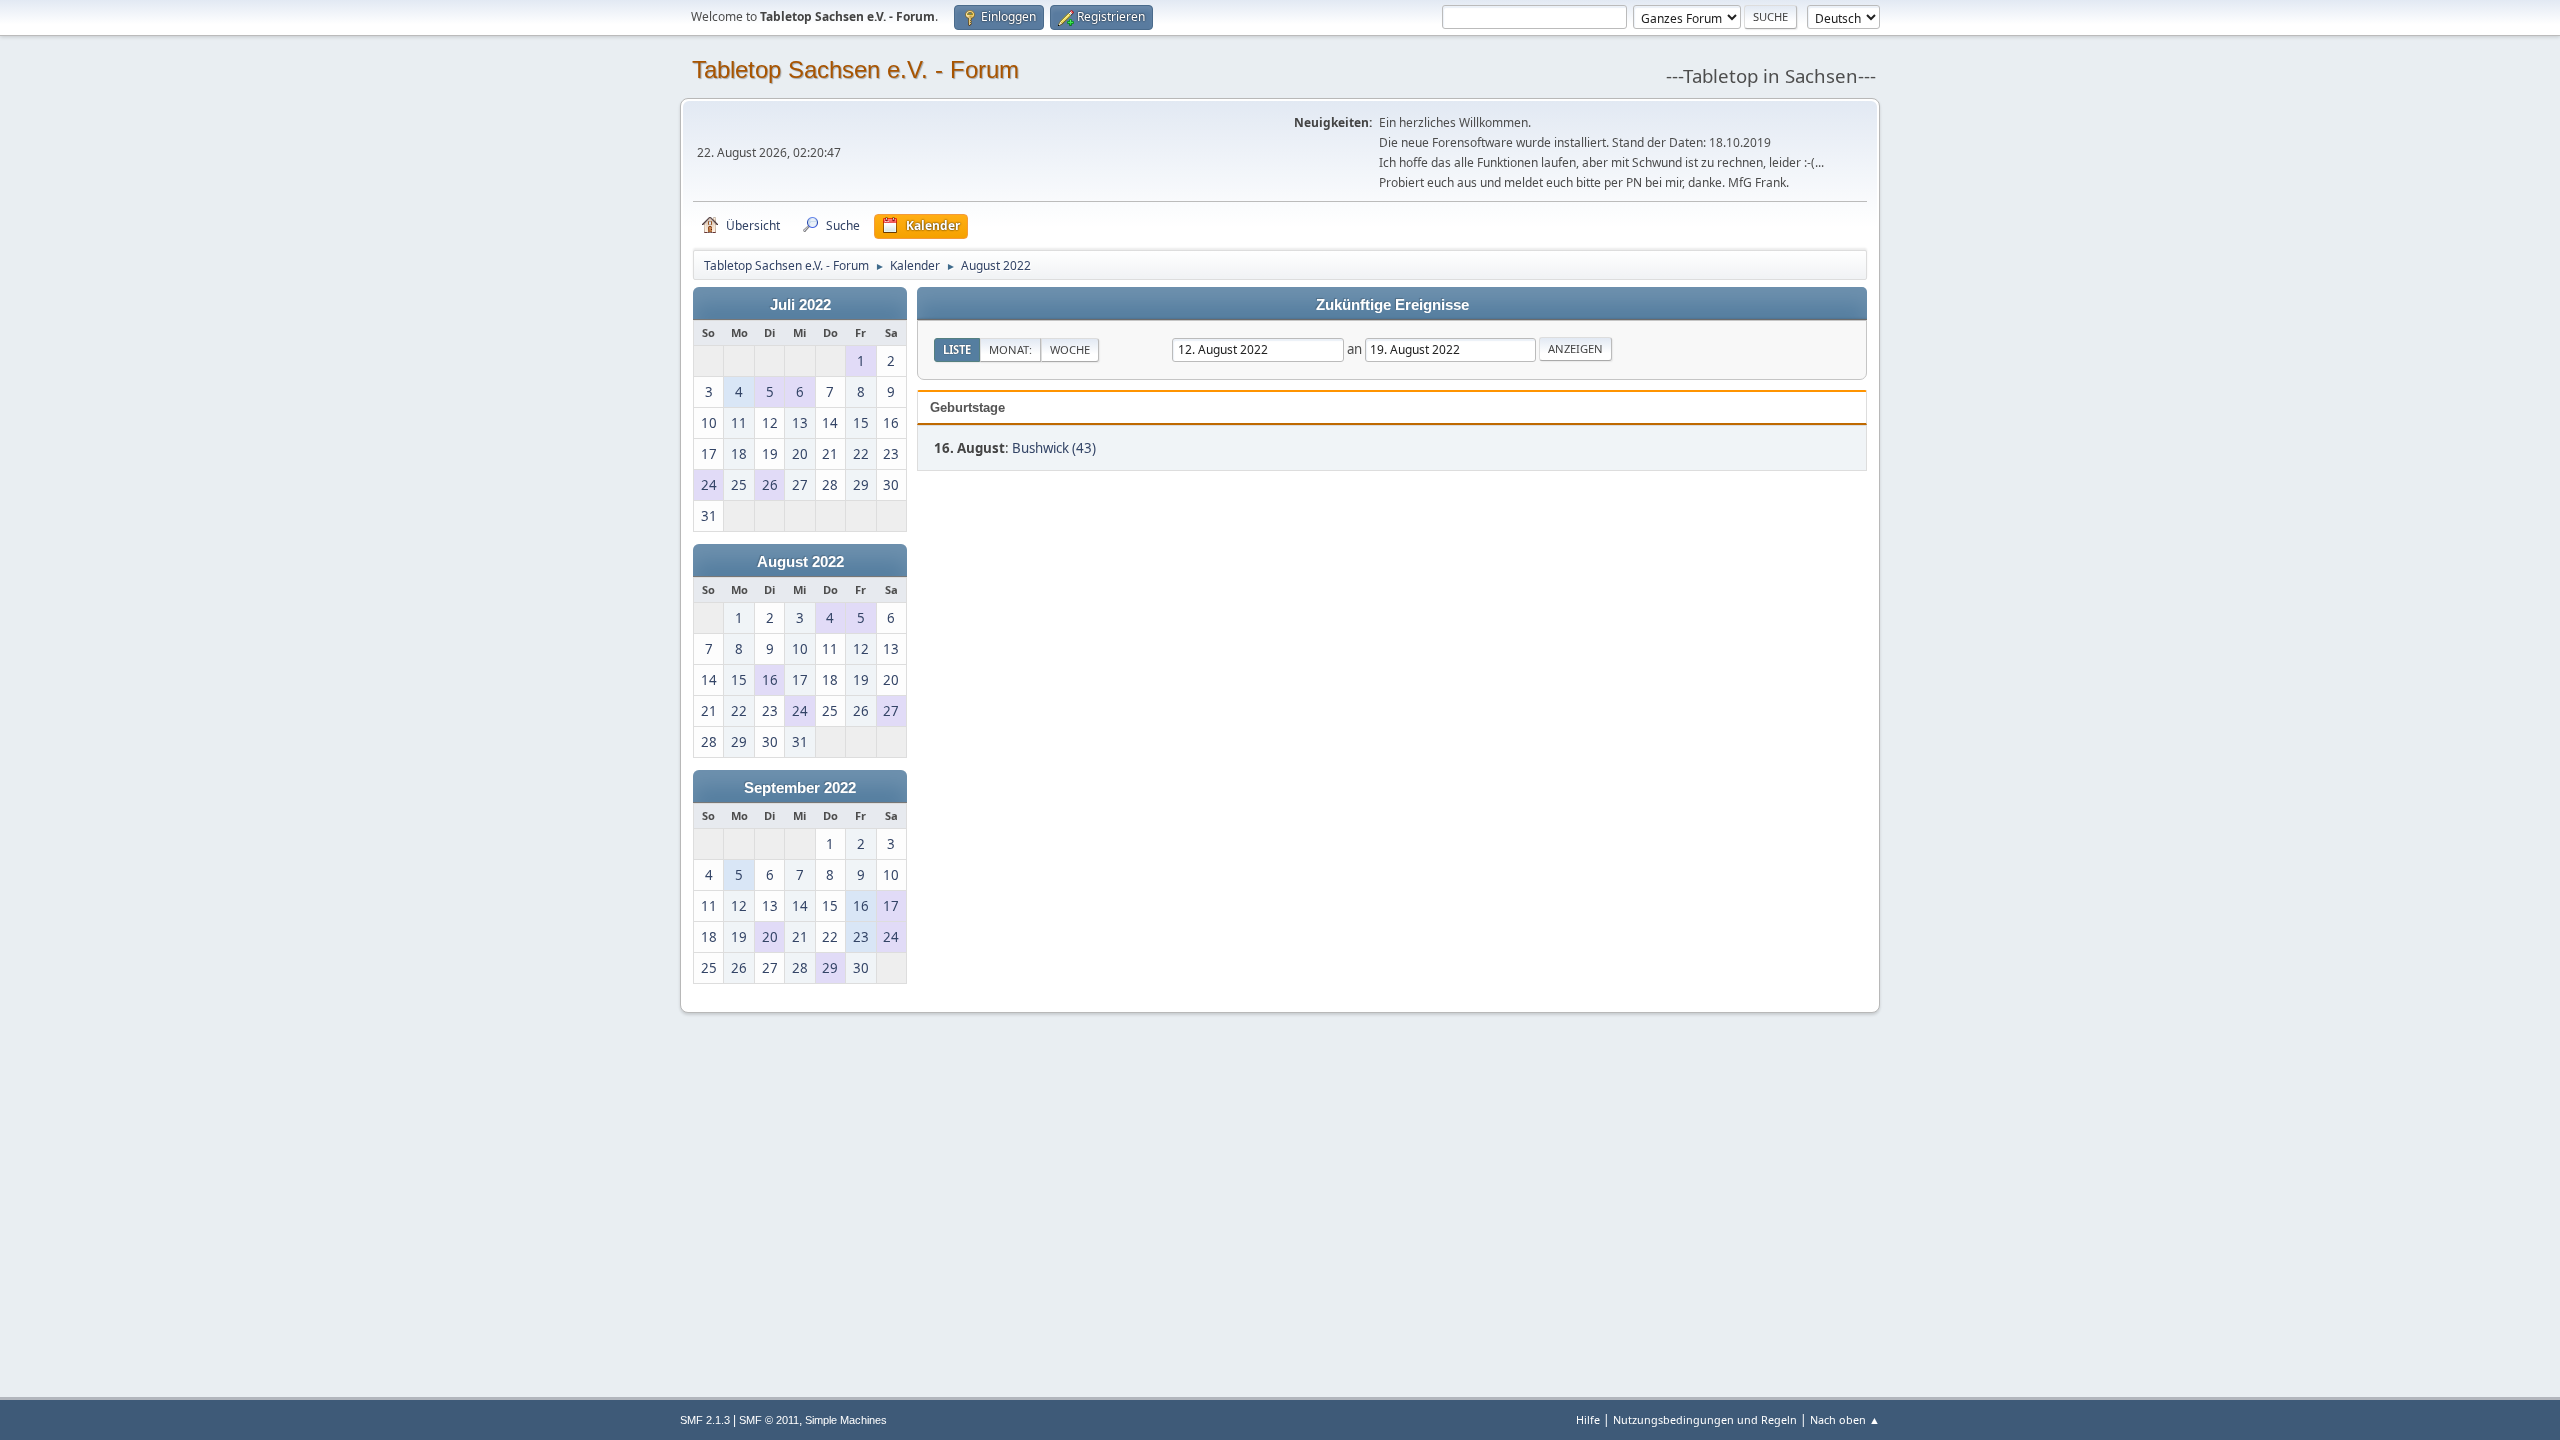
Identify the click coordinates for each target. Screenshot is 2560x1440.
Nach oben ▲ (1845, 1419)
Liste (957, 349)
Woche (1070, 349)
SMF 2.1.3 (705, 1420)
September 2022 (800, 788)
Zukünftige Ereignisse (1392, 305)
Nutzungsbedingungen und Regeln (1705, 1419)
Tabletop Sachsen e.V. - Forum (855, 69)
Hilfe (1588, 1419)
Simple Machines (846, 1420)
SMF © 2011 (769, 1420)
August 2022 (800, 562)
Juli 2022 (800, 305)
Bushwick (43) (1054, 448)
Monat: (1010, 349)
